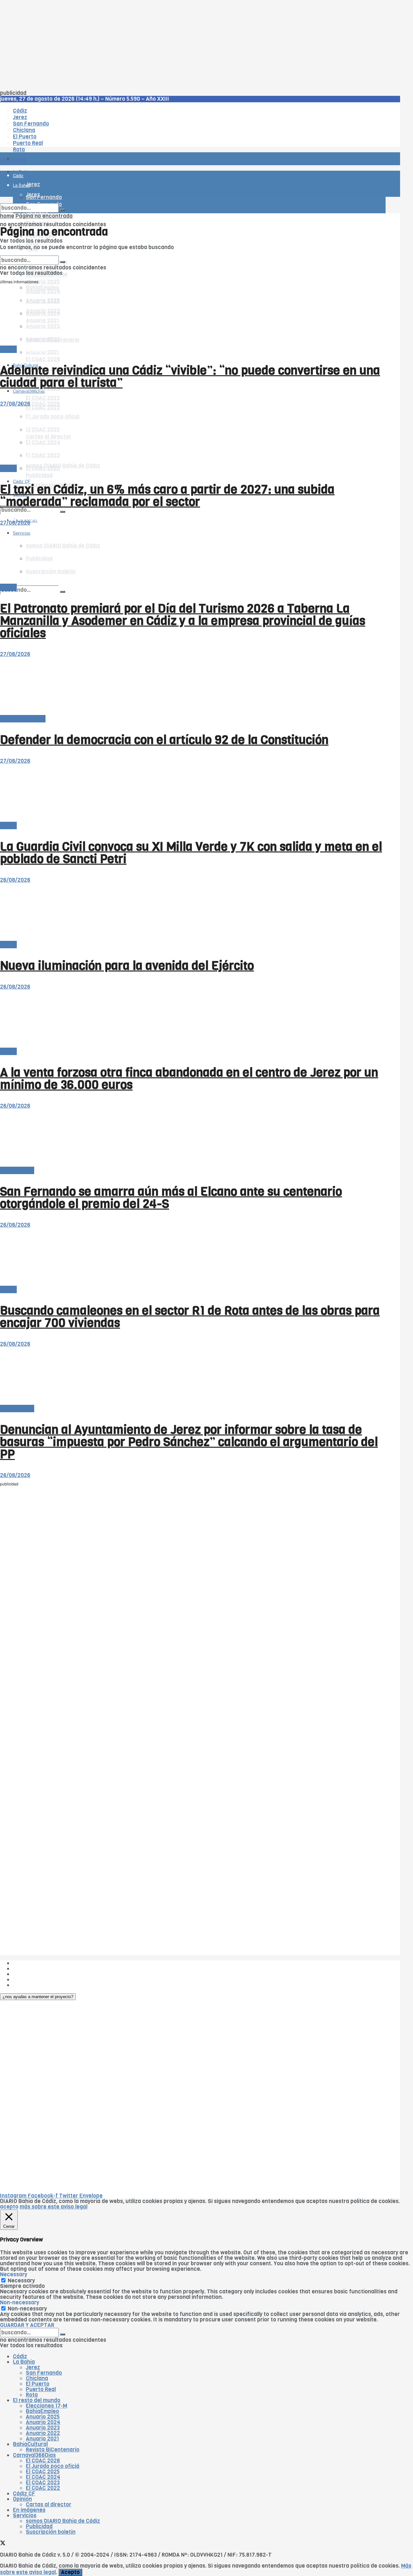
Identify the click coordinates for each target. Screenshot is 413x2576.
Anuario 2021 (42, 2439)
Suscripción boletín (51, 2532)
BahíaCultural (30, 2444)
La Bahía (24, 2362)
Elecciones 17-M (46, 2406)
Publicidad (39, 475)
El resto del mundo (30, 253)
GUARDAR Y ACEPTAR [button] (27, 2325)
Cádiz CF (24, 2494)
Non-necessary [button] (20, 2303)
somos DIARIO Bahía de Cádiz (63, 466)
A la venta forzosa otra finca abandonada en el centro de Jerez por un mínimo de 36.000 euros (189, 1079)
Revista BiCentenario (53, 2450)
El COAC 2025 (43, 2472)
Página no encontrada (44, 216)
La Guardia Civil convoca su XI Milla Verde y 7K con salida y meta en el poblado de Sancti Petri (191, 853)
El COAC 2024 (43, 2477)
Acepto (70, 2572)
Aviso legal (26, 1980)
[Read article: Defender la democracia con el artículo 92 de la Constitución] (193, 686)
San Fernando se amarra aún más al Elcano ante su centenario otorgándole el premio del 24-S (171, 1198)
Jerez (33, 2367)
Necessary (21, 2281)
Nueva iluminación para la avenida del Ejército (127, 966)
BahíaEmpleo (42, 2411)
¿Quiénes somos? (35, 1963)
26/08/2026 (15, 880)
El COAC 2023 (43, 398)
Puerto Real (41, 2389)
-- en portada (17, 1170)
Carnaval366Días (29, 350)
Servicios (25, 2516)
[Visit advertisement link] (16, 178)
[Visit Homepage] (67, 141)
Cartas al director (23, 719)
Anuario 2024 (43, 2422)
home (7, 216)
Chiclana (37, 2378)
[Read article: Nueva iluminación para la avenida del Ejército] (193, 912)
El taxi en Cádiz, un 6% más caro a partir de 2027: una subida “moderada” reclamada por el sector (167, 496)
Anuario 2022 (43, 2433)
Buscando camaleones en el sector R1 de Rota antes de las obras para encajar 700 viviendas (190, 1317)
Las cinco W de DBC (38, 1969)
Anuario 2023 (43, 2428)
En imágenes (29, 2510)
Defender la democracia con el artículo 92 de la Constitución (164, 740)
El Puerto (38, 2384)
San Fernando (44, 2373)
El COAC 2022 (43, 2488)
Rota (32, 2395)
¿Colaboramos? (33, 1985)
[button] (38, 1997)
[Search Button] (63, 592)
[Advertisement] (194, 45)
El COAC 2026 (43, 359)
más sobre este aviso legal (54, 2207)
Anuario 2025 (43, 282)
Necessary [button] (14, 2274)
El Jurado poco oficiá (53, 2466)
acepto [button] (9, 2207)
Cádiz (20, 2356)
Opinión (22, 2499)
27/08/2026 (15, 404)
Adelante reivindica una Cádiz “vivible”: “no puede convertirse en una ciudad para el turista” (190, 377)
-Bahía (8, 349)
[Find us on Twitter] (3, 2544)
